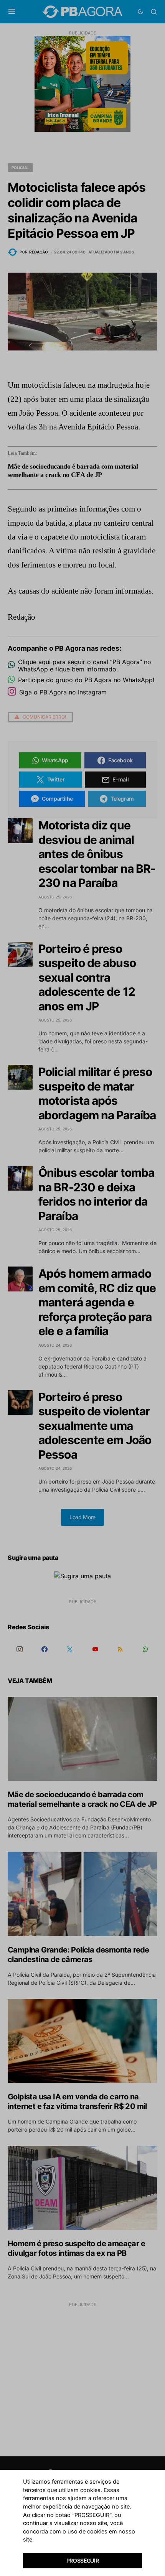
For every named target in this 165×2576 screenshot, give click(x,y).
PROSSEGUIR (83, 2560)
